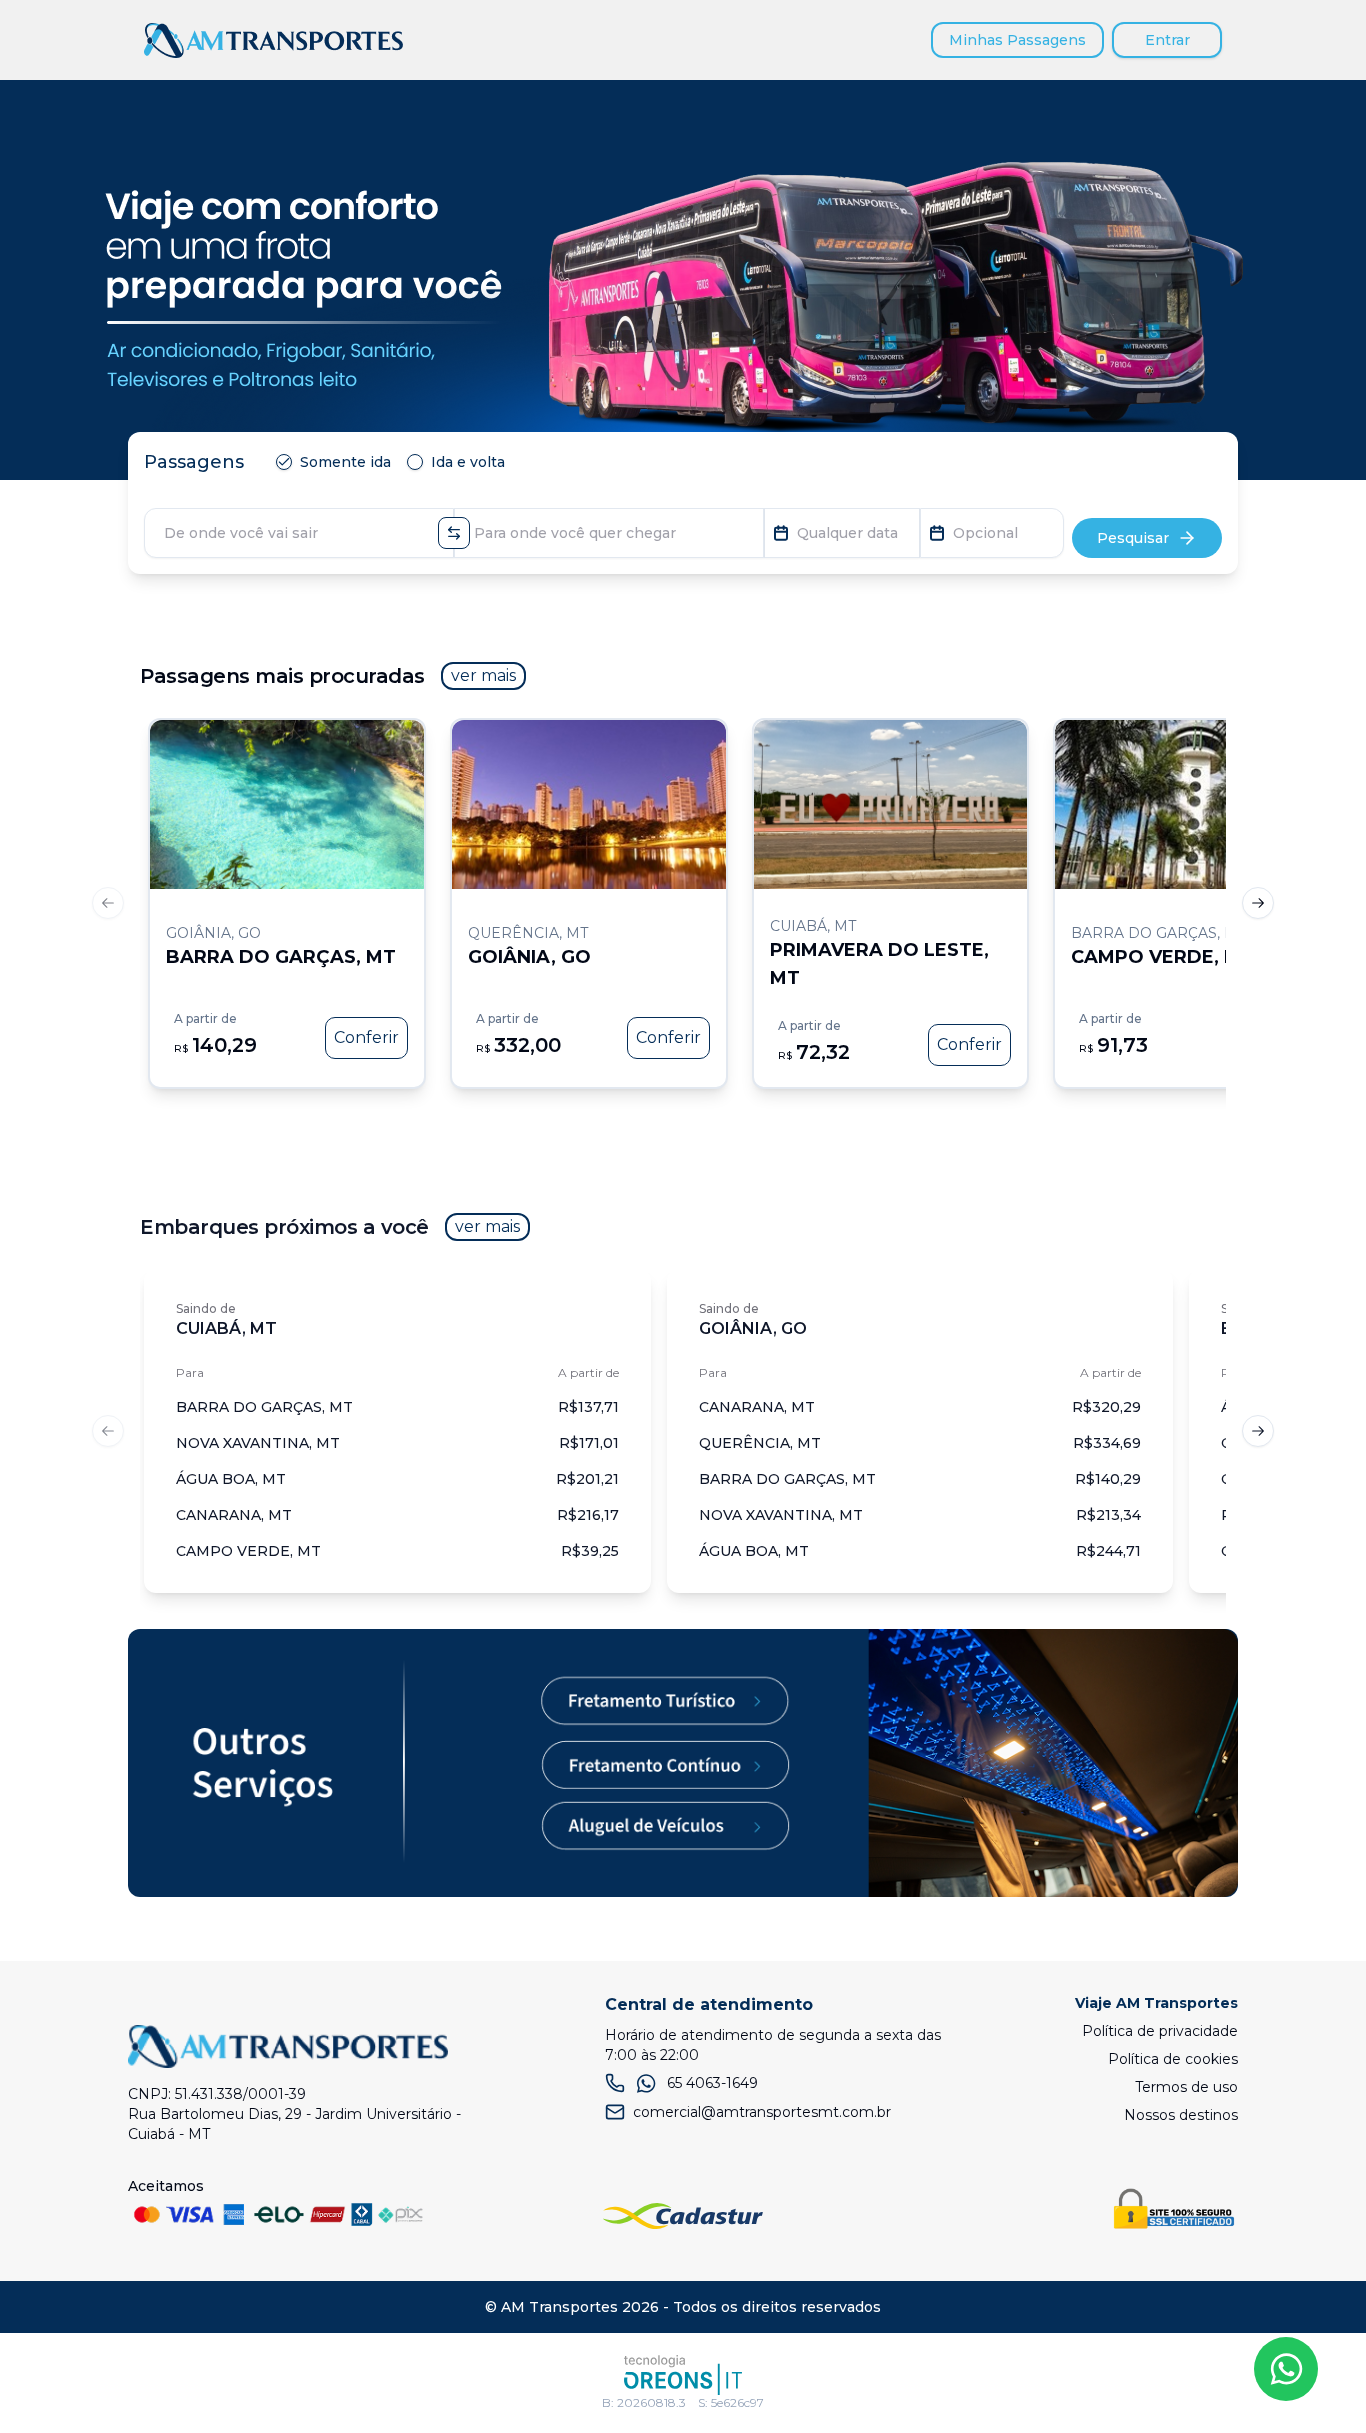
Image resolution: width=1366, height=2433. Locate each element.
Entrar (1167, 40)
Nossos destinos (1181, 2115)
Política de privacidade (1160, 2031)
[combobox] (299, 533)
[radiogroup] (394, 462)
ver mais (483, 675)
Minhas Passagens (1017, 40)
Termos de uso (1186, 2087)
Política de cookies (1173, 2059)
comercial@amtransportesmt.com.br (762, 2112)
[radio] (284, 462)
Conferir (366, 1037)
